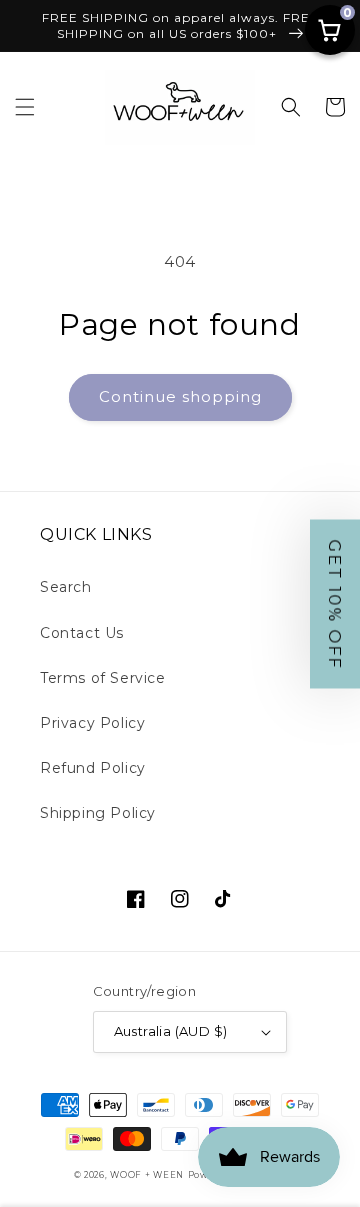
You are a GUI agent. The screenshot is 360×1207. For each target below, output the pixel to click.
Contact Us (82, 633)
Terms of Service (103, 678)
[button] (25, 107)
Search (66, 587)
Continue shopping (180, 396)
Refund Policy (93, 768)
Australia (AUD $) (171, 1031)
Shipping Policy (98, 813)
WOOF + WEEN (147, 1175)
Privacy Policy (92, 723)
